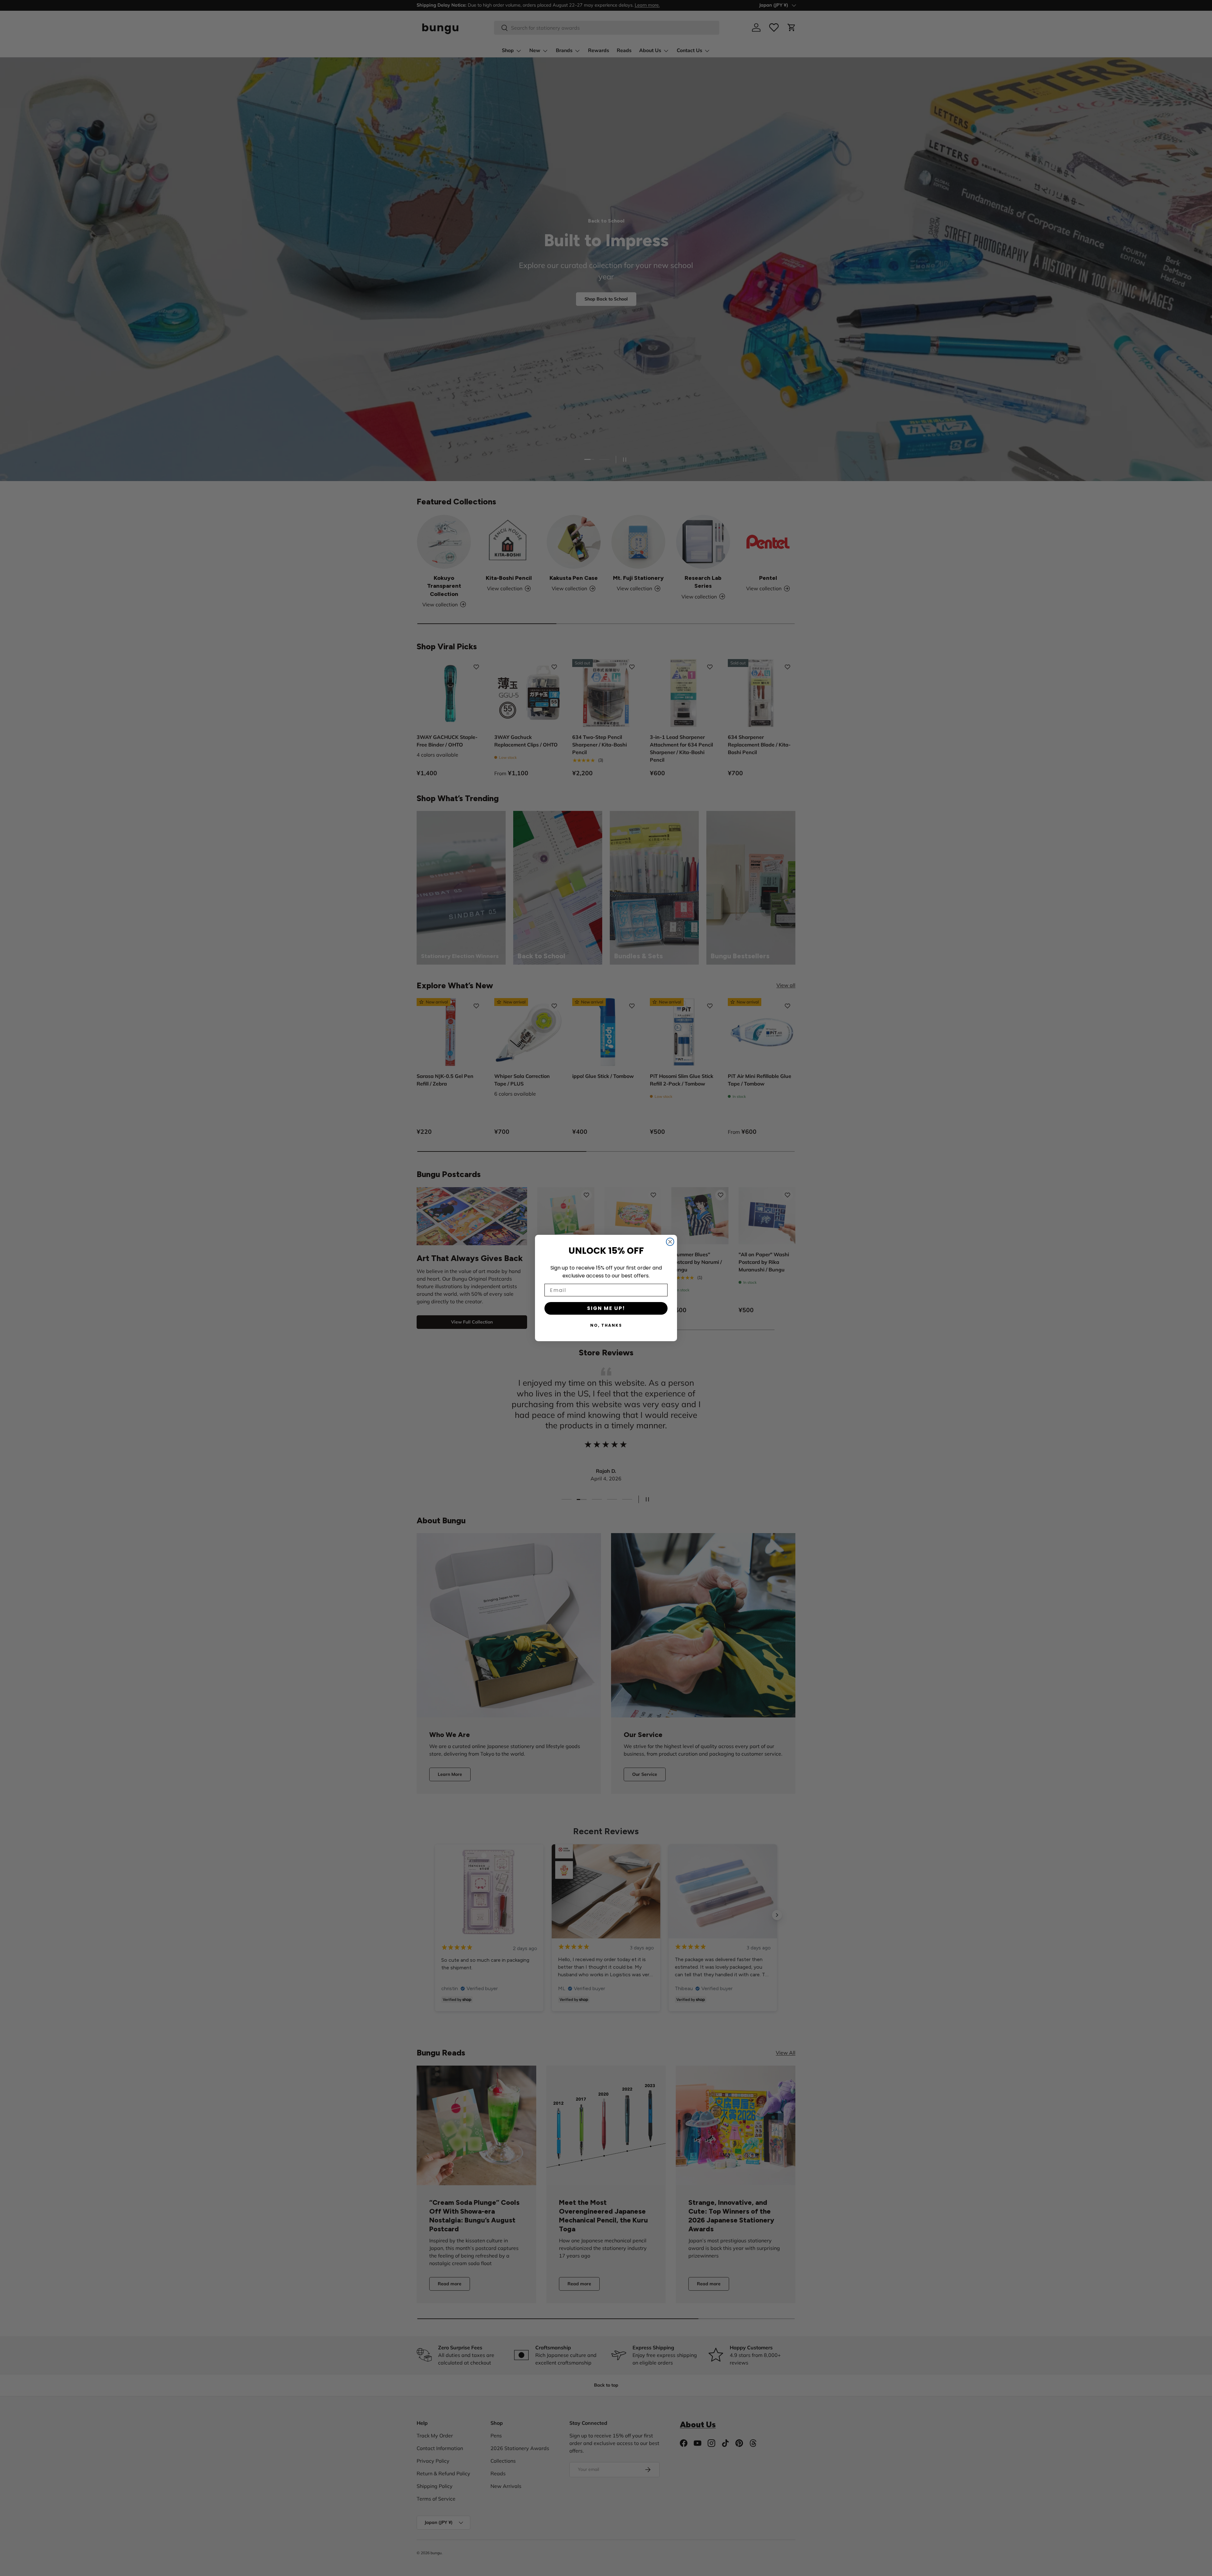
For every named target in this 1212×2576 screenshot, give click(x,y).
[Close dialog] (670, 1242)
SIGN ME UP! (606, 1308)
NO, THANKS (606, 1325)
